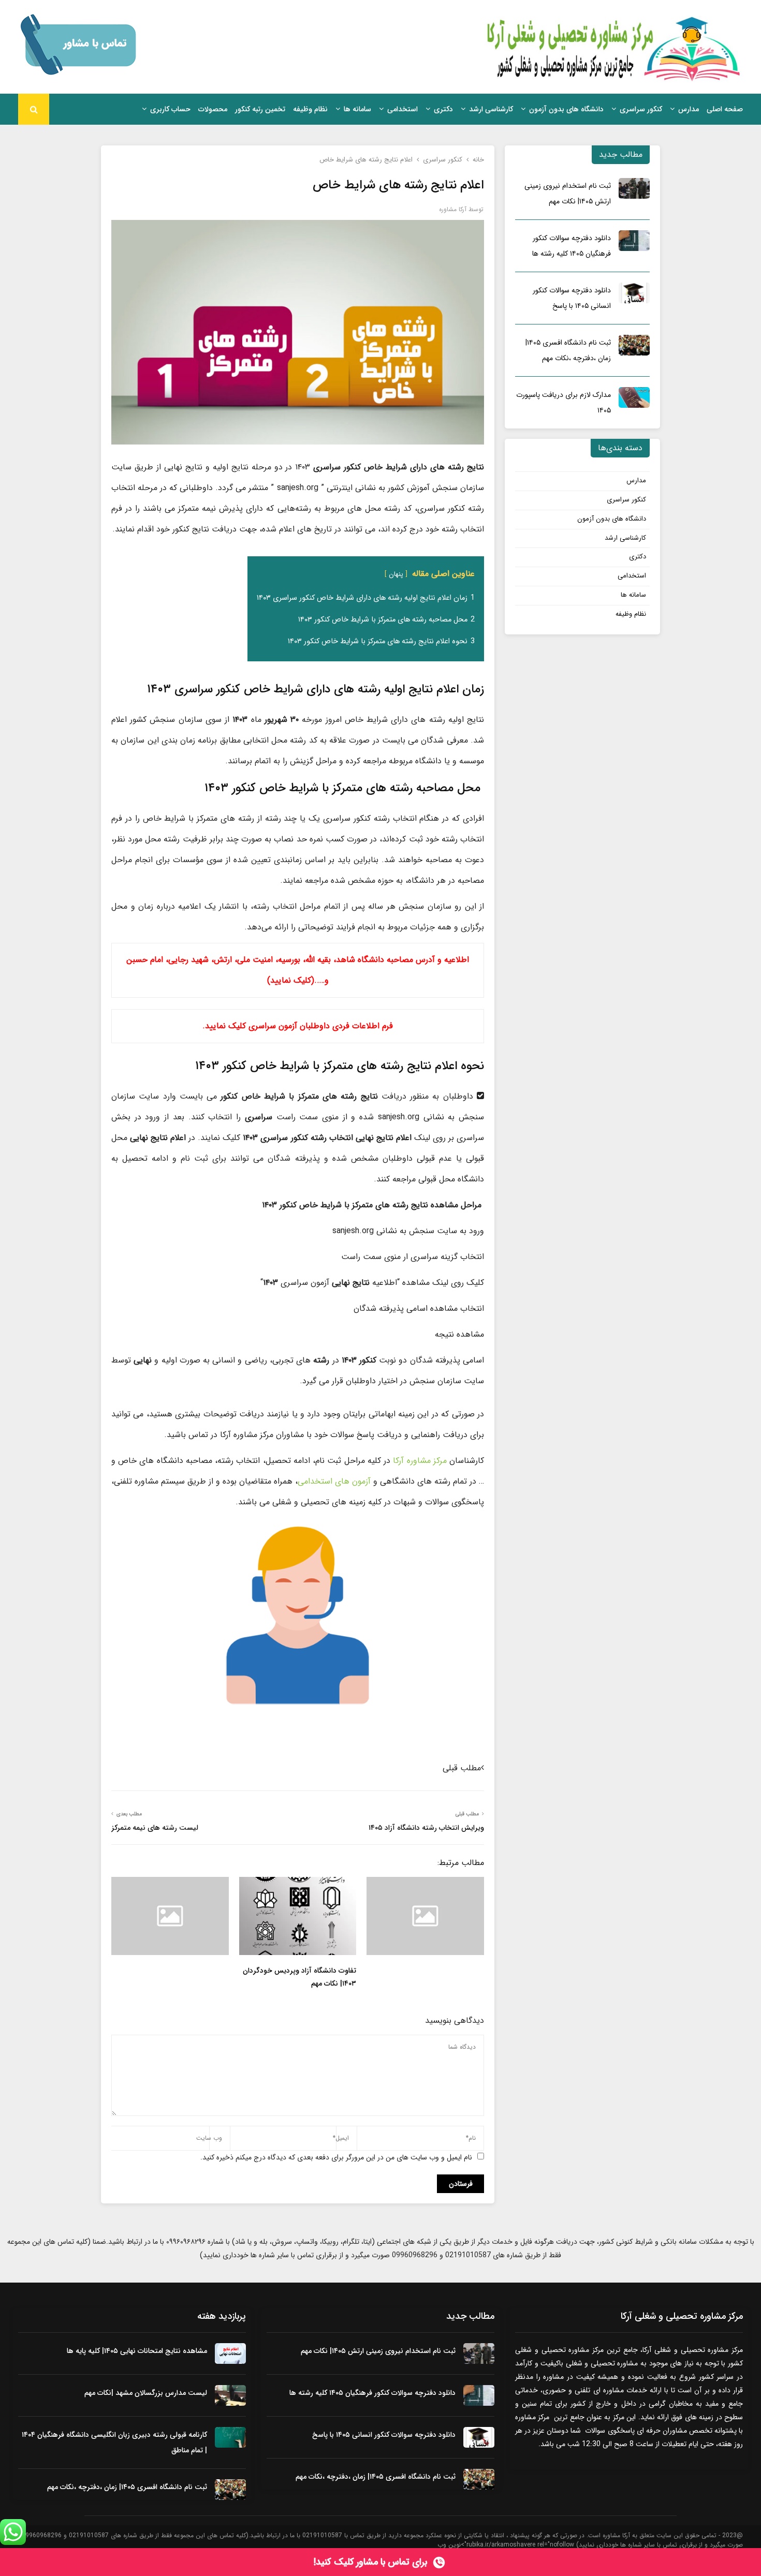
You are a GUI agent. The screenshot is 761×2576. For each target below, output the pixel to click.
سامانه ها (357, 109)
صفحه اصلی (725, 109)
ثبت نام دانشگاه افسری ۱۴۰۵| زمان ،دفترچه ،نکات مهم (376, 2477)
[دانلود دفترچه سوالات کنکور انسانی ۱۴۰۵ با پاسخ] (634, 293)
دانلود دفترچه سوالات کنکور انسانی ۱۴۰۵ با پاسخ (384, 2435)
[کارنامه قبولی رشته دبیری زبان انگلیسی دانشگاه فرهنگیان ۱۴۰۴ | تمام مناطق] (230, 2437)
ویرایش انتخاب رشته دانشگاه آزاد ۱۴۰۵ (426, 1828)
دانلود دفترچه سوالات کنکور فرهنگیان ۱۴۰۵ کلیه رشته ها (372, 2393)
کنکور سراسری (641, 109)
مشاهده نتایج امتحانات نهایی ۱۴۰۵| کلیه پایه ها (137, 2351)
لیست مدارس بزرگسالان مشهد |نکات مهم (146, 2393)
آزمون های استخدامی (334, 1481)
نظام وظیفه (310, 109)
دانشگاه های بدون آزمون (566, 109)
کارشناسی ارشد (491, 109)
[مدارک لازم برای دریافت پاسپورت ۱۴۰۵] (634, 397)
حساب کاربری (170, 109)
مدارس (689, 109)
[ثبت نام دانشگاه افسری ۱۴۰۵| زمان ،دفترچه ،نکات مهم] (634, 345)
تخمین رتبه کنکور (260, 109)
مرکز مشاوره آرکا (420, 1461)
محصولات (213, 109)
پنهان (396, 574)
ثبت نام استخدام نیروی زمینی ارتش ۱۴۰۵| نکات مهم (378, 2351)
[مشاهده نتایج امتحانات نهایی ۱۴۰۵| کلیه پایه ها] (230, 2353)
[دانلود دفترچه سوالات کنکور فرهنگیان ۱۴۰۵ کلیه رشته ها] (634, 241)
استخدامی (403, 109)
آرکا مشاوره (453, 209)
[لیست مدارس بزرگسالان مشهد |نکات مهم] (230, 2395)
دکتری (443, 109)
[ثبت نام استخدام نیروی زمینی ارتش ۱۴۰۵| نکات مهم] (634, 188)
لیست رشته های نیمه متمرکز (155, 1828)
